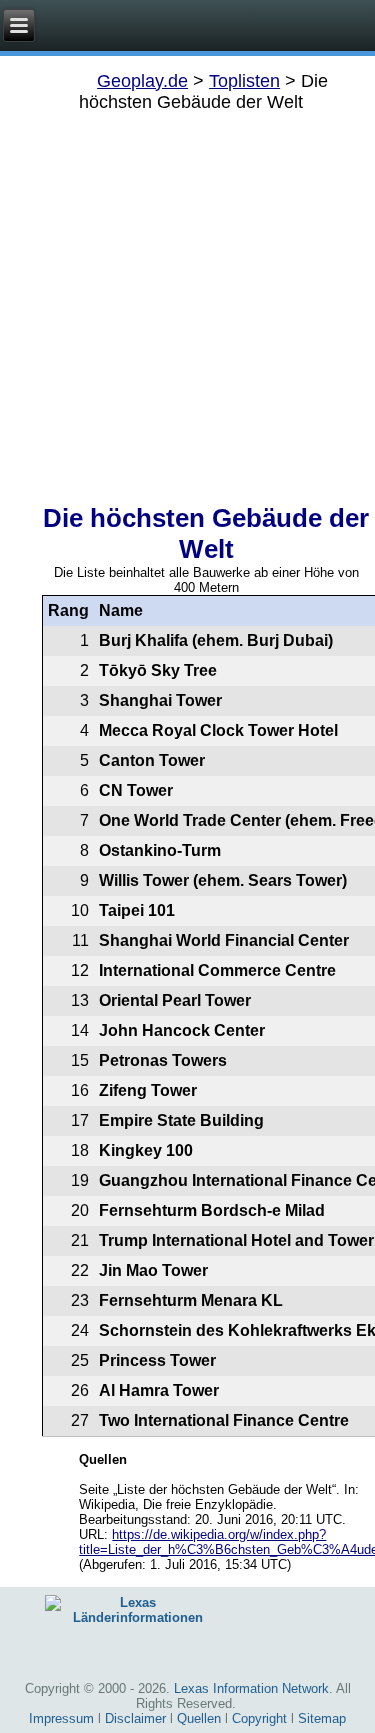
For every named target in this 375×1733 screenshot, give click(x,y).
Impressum (61, 1718)
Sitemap (322, 1718)
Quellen (199, 1718)
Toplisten (244, 81)
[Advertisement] (187, 300)
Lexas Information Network (251, 1688)
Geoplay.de (142, 81)
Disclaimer (135, 1718)
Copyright (259, 1718)
